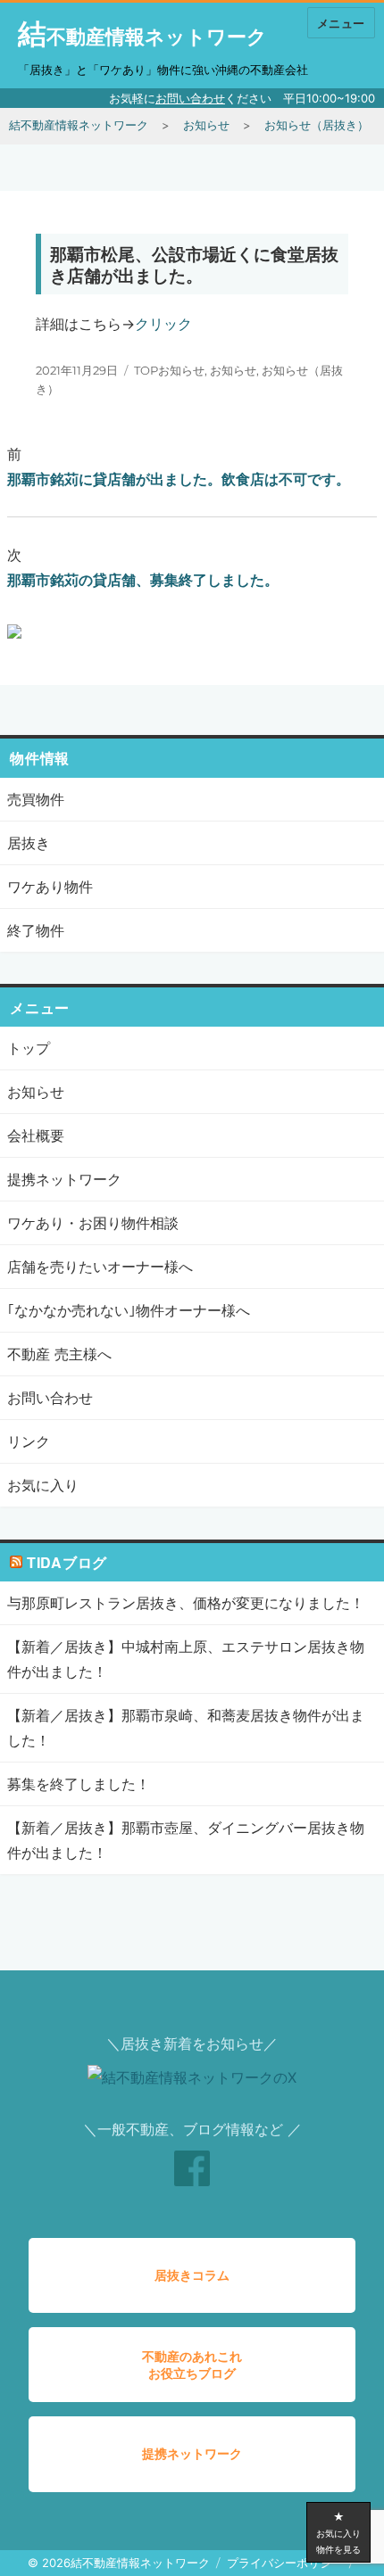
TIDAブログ (67, 1562)
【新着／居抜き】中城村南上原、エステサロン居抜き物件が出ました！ (186, 1659)
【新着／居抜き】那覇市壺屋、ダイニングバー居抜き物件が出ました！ (186, 1840)
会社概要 (36, 1135)
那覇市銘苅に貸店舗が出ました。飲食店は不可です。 (179, 479)
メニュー (341, 23)
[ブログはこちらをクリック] (100, 630)
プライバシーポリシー (285, 2563)
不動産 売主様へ (59, 1354)
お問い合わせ (190, 98)
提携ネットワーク (64, 1179)
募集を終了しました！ (79, 1784)
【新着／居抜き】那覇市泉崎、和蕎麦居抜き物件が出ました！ (186, 1728)
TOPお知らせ (169, 370)
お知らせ (233, 370)
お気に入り (43, 1485)
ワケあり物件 (50, 887)
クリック (163, 324)
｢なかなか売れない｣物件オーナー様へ (129, 1310)
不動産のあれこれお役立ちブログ (192, 2365)
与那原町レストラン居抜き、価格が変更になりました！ (186, 1603)
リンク (29, 1441)
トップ (29, 1048)
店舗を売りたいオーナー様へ (100, 1267)
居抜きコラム (192, 2275)
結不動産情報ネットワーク (142, 36)
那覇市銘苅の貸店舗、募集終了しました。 (143, 580)
